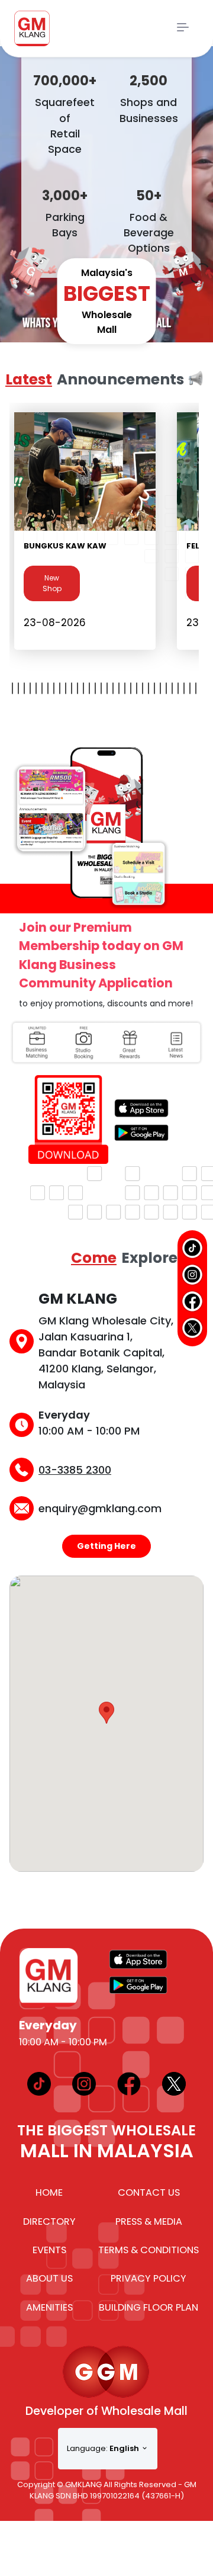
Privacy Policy (149, 2278)
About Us (49, 2278)
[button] (106, 1713)
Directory (49, 2221)
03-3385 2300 (75, 1470)
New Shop (52, 583)
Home (49, 2192)
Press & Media (149, 2221)
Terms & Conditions (149, 2250)
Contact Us (149, 2192)
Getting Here (106, 1546)
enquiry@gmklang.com (100, 1508)
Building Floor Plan (149, 2307)
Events (49, 2250)
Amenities (49, 2307)
